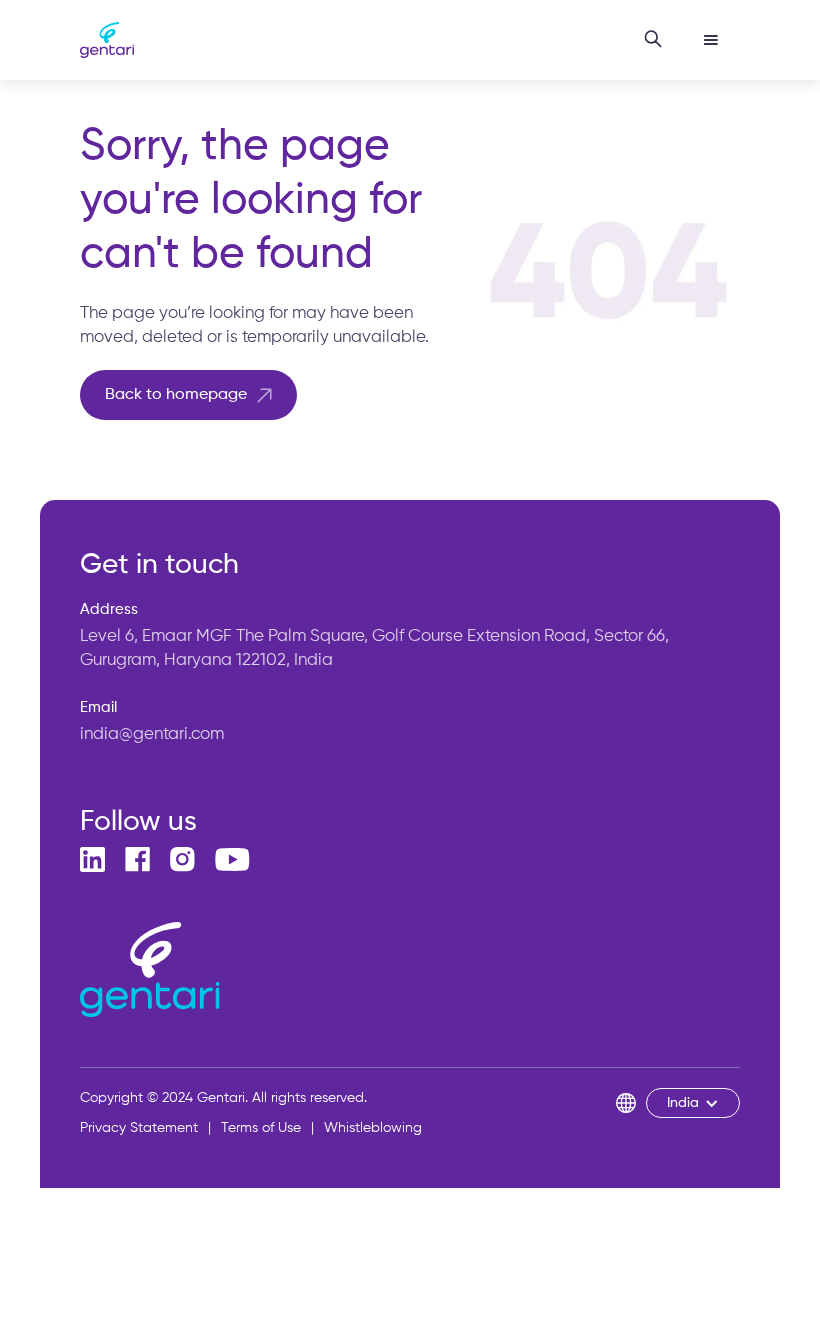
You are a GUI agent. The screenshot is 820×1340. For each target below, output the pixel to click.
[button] (711, 40)
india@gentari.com (152, 734)
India (683, 1103)
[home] (107, 40)
